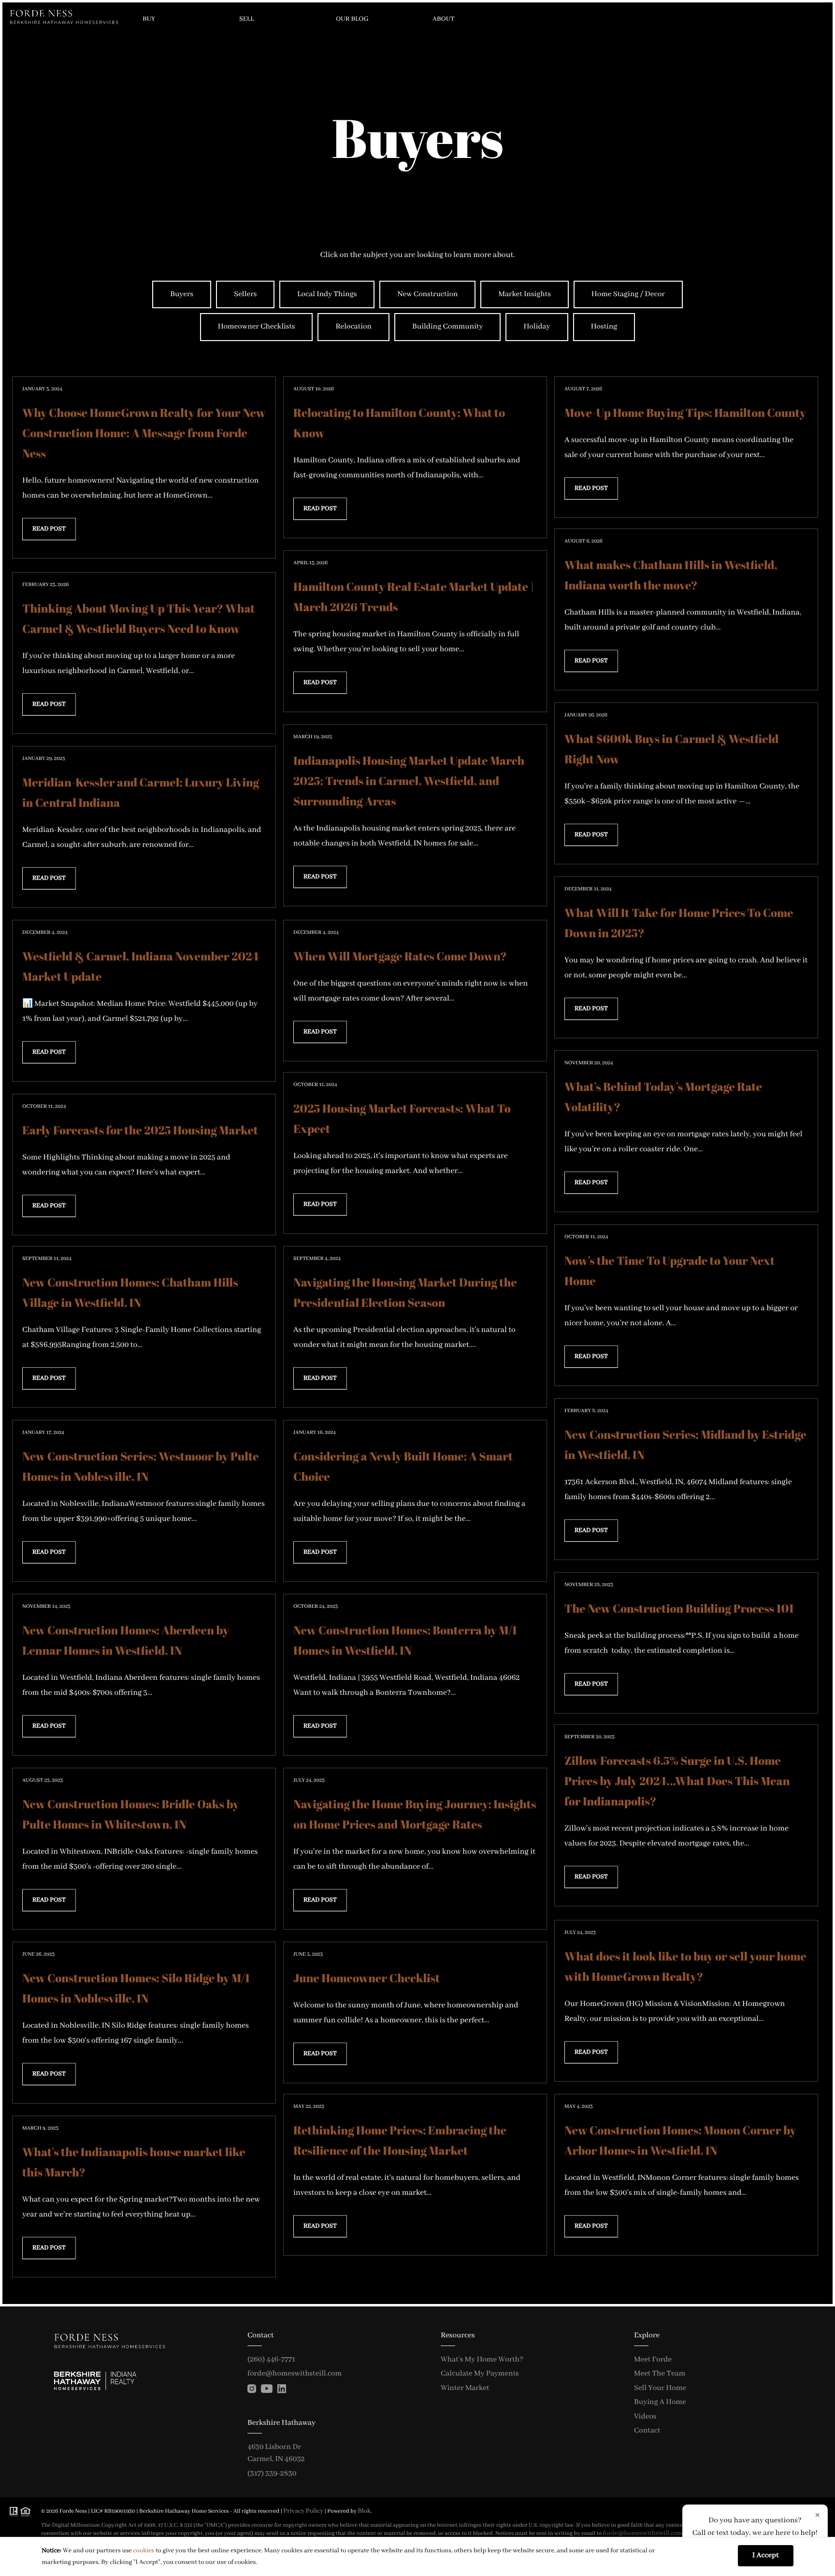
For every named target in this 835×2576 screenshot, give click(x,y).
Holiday (537, 327)
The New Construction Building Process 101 (679, 1608)
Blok (364, 2511)
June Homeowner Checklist (367, 1978)
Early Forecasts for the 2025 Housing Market (140, 1130)
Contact (647, 2431)
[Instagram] (252, 2389)
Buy (149, 19)
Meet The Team (660, 2374)
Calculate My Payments (480, 2374)
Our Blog (352, 19)
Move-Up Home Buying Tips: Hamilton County (685, 413)
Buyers (182, 294)
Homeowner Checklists (257, 327)
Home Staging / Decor (628, 294)
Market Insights (524, 294)
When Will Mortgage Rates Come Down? (400, 956)
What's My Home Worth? (482, 2360)
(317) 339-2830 (272, 2474)
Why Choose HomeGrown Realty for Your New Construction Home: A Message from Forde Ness (144, 433)
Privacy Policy (303, 2511)
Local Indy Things (327, 294)
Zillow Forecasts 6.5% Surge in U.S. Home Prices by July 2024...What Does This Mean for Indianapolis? (677, 1781)
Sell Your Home (660, 2388)
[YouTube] (267, 2389)
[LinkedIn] (282, 2389)
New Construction (427, 294)
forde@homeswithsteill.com (295, 2374)
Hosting (604, 327)
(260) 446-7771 (271, 2360)
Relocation (353, 327)
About (444, 19)
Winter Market (465, 2388)
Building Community (447, 327)
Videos (645, 2417)
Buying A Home (660, 2402)
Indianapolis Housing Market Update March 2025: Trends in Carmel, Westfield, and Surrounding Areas (409, 781)
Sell (246, 19)
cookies (144, 2551)
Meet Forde (653, 2360)
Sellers (245, 294)
